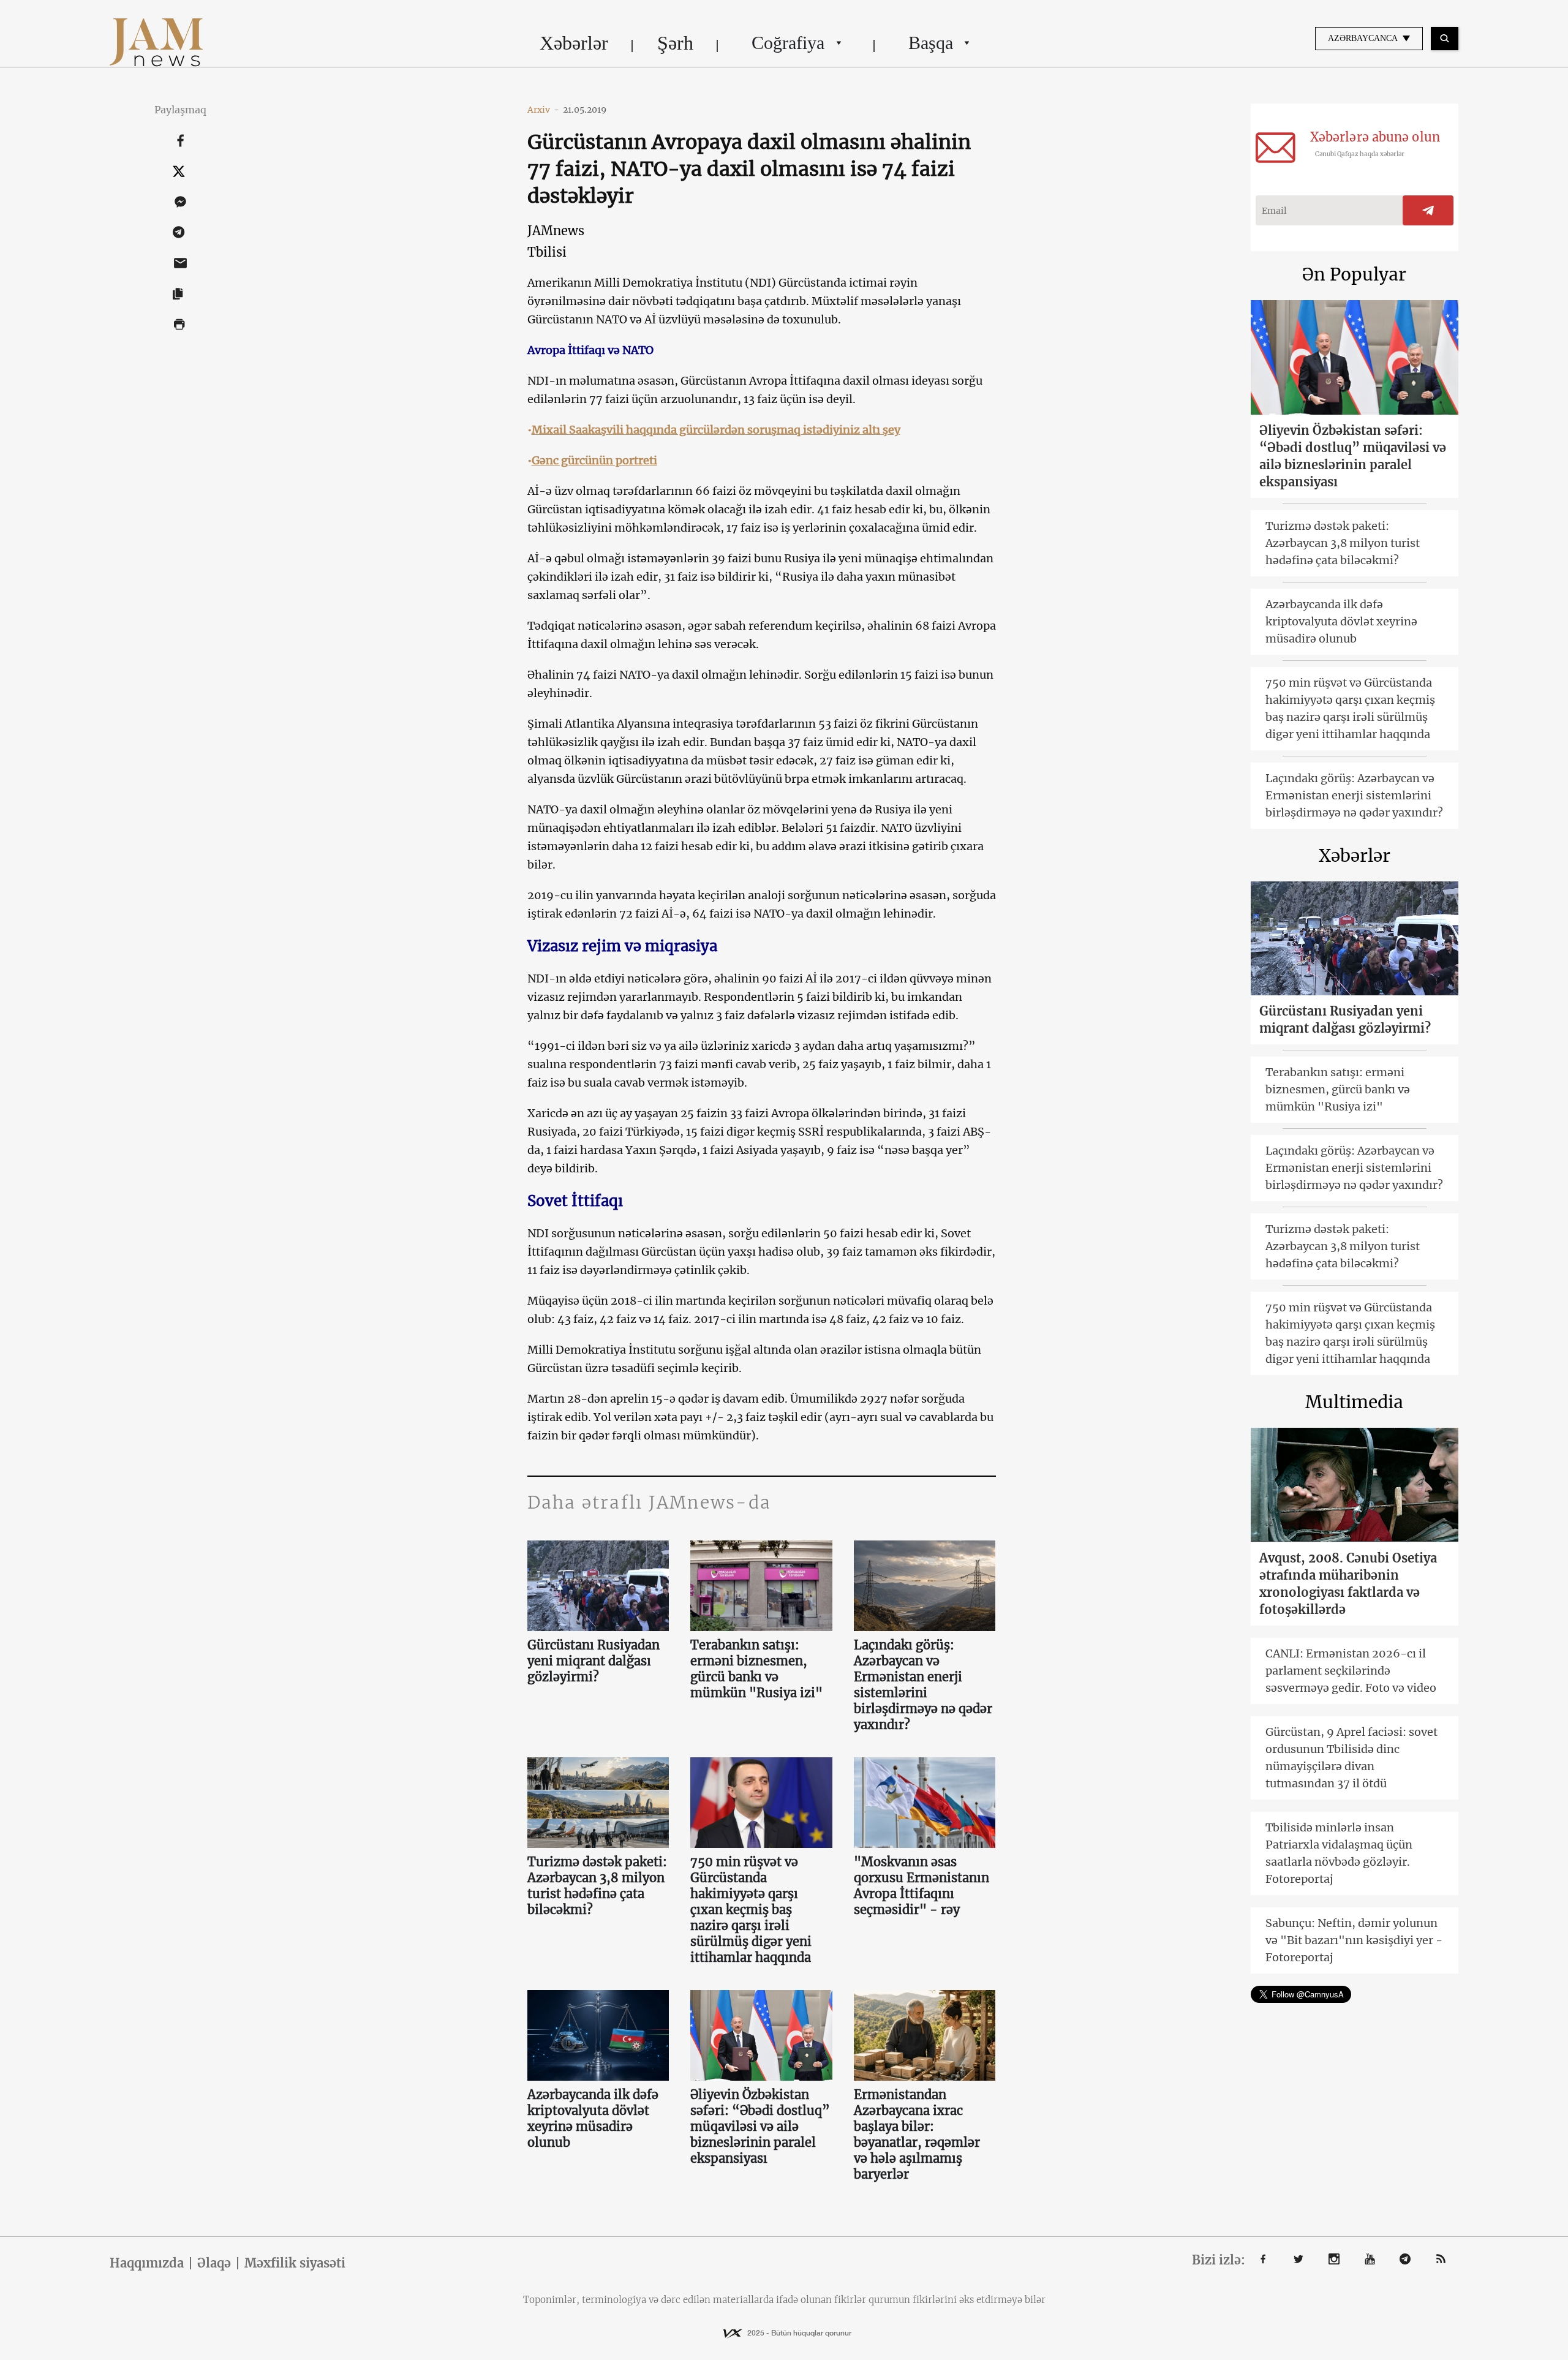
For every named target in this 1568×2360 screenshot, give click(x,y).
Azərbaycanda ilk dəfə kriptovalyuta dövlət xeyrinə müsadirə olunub (593, 2118)
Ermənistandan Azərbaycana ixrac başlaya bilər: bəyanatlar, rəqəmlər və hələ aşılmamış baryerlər (917, 2134)
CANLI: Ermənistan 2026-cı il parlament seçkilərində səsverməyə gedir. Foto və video (1351, 1671)
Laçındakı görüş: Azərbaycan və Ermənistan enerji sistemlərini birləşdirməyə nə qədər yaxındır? (923, 1685)
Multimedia (1354, 1402)
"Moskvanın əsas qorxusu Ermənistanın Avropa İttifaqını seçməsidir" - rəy (922, 1886)
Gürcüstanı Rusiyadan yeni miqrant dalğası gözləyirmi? (594, 1661)
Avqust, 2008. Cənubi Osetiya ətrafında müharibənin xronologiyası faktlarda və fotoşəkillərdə (1348, 1584)
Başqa (931, 43)
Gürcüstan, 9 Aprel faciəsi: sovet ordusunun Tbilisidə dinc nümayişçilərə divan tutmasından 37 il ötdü (1351, 1758)
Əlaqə (214, 2263)
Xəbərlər (574, 43)
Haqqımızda (147, 2263)
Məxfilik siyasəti (295, 2263)
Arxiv (543, 110)
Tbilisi (547, 252)
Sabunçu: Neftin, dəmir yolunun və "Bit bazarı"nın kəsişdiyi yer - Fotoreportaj (1354, 1940)
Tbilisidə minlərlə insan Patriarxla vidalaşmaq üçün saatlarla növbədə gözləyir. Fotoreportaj (1339, 1853)
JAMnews (556, 231)
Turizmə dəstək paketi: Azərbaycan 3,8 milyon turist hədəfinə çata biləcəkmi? (597, 1886)
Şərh (675, 43)
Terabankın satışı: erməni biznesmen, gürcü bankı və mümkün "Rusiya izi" (756, 1669)
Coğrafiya (788, 43)
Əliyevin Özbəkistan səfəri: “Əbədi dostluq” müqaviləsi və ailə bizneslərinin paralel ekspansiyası (760, 2126)
